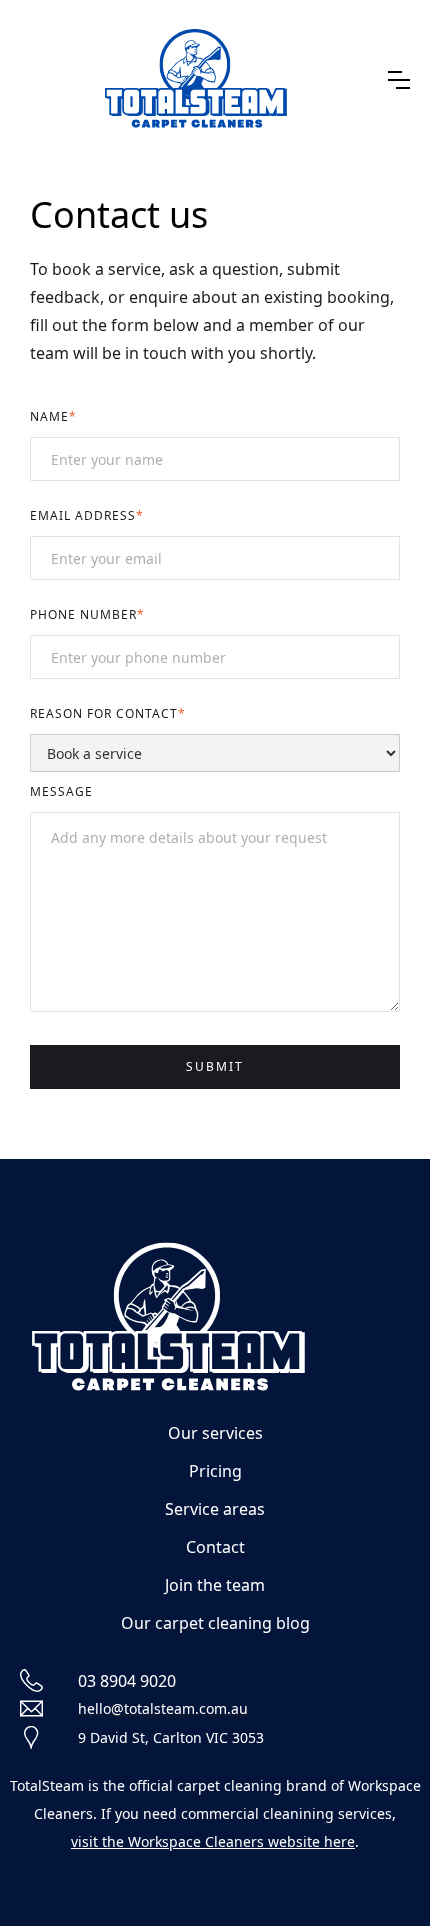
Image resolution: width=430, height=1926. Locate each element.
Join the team (215, 1585)
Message (61, 791)
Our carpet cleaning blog (215, 1623)
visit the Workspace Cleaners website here (213, 1841)
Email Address (87, 515)
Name (53, 416)
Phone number (87, 614)
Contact (215, 1547)
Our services (215, 1433)
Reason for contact (108, 713)
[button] (399, 80)
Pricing (215, 1471)
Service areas (215, 1509)
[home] (197, 80)
